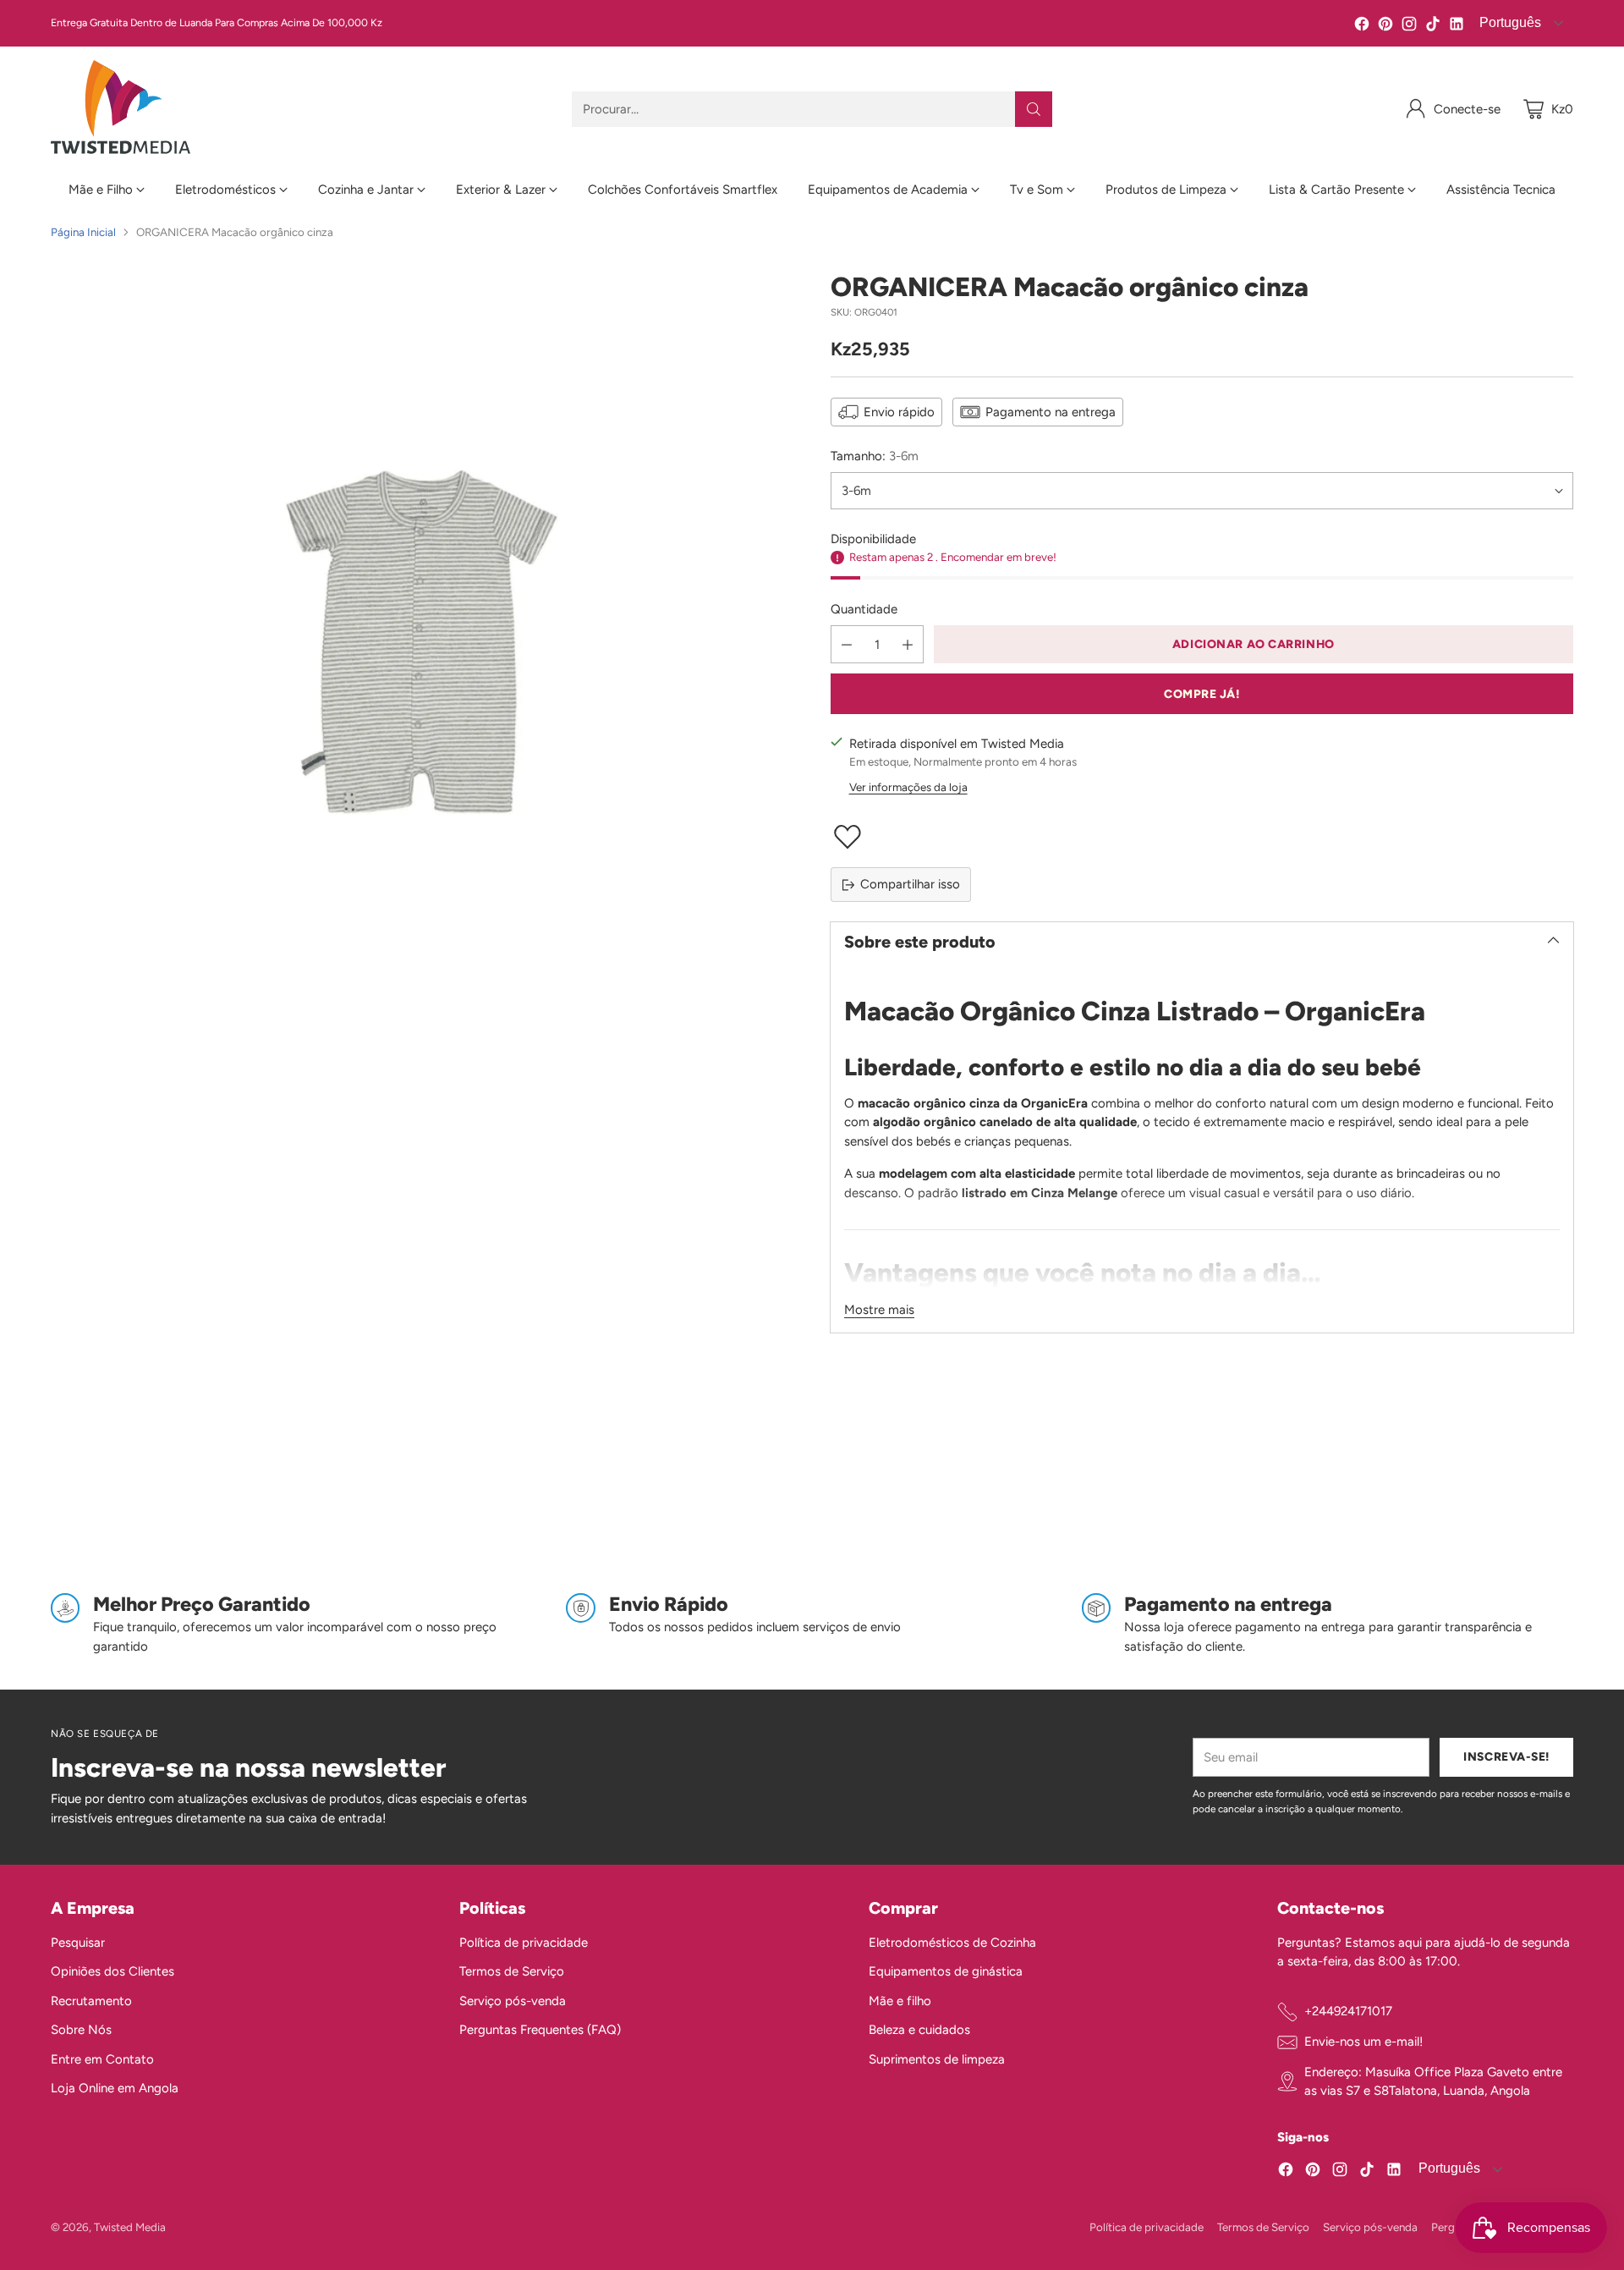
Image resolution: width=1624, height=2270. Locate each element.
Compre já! (1202, 694)
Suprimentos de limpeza (937, 2059)
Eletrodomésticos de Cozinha (952, 1943)
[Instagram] (1409, 27)
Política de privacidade (524, 1943)
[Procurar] (1034, 109)
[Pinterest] (1385, 27)
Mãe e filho (900, 2001)
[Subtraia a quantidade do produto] (847, 644)
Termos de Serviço (512, 1971)
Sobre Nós (81, 2030)
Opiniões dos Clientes (112, 1971)
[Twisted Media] (121, 109)
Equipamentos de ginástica (946, 1971)
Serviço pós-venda (513, 2001)
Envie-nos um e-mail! (1363, 2042)
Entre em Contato (102, 2059)
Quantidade (864, 609)
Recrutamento (91, 2001)
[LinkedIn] (1457, 27)
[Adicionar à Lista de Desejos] (1202, 837)
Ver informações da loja (908, 787)
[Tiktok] (1433, 27)
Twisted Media (130, 2227)
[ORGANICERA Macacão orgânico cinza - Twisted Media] (422, 643)
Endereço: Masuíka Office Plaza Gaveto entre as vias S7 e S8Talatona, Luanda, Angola (1433, 2082)
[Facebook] (1362, 27)
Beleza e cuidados (919, 2030)
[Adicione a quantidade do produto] (908, 644)
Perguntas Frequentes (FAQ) (540, 2030)
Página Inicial (83, 232)
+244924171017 (1348, 2011)
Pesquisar (78, 1943)
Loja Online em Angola (115, 2088)
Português (1509, 22)
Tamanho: (875, 456)
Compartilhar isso (910, 884)
